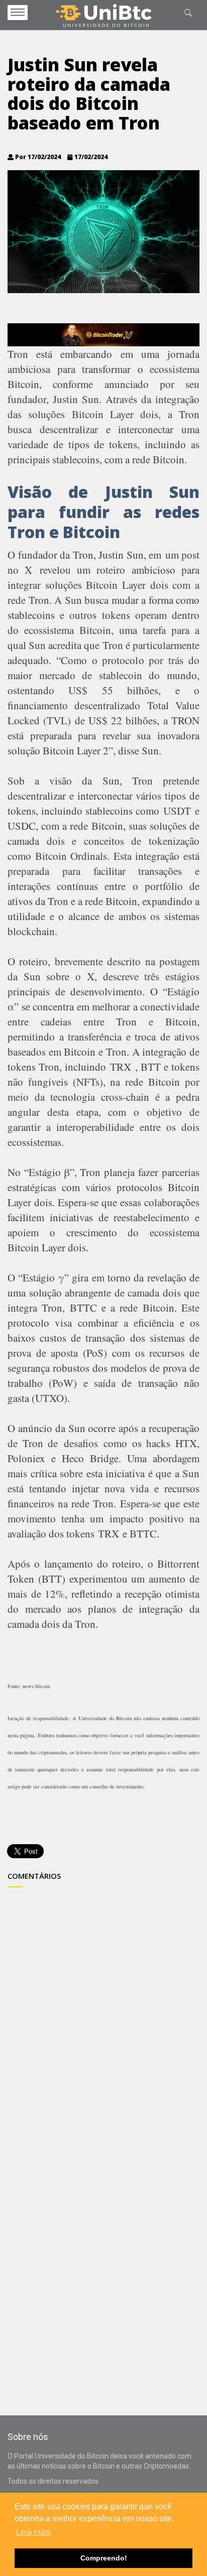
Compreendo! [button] (104, 2558)
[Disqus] (103, 2018)
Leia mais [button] (33, 2532)
